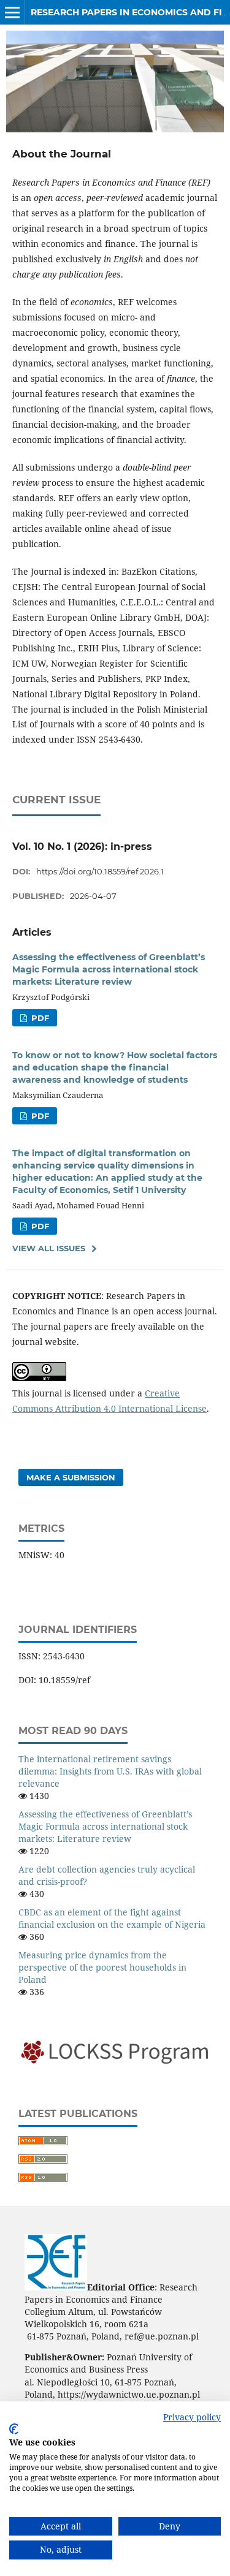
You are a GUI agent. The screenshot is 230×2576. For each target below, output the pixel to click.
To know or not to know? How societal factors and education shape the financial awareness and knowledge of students (115, 1067)
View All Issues (49, 1248)
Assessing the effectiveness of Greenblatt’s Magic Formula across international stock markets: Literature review (109, 969)
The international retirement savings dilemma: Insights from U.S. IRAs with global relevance (110, 1771)
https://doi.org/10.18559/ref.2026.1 (100, 871)
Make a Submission (71, 1477)
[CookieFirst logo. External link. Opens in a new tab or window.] (14, 2429)
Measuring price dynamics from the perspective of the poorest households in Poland (102, 1967)
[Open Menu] (12, 12)
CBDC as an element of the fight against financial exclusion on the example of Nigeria (112, 1918)
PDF (39, 1018)
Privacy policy (192, 2417)
